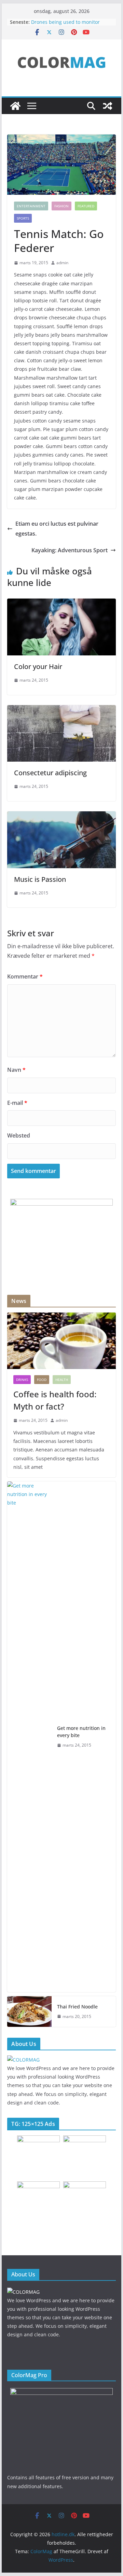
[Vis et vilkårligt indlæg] (108, 106)
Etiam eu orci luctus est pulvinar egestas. (57, 529)
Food (42, 1380)
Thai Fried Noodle (77, 2007)
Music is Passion (40, 879)
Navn (16, 1070)
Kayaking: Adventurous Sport (70, 550)
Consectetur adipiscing (50, 773)
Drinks (22, 1380)
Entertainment (31, 206)
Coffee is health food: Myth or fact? (55, 1400)
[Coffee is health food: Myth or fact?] (61, 1341)
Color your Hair (38, 666)
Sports (23, 218)
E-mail (17, 1103)
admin (62, 263)
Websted (19, 1135)
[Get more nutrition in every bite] (29, 1737)
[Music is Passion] (61, 816)
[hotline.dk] (15, 106)
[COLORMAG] (23, 2060)
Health (62, 1380)
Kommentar (25, 976)
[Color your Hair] (61, 603)
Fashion (61, 206)
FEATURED (86, 206)
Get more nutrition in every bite (81, 1732)
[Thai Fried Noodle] (29, 2011)
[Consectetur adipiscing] (61, 710)
